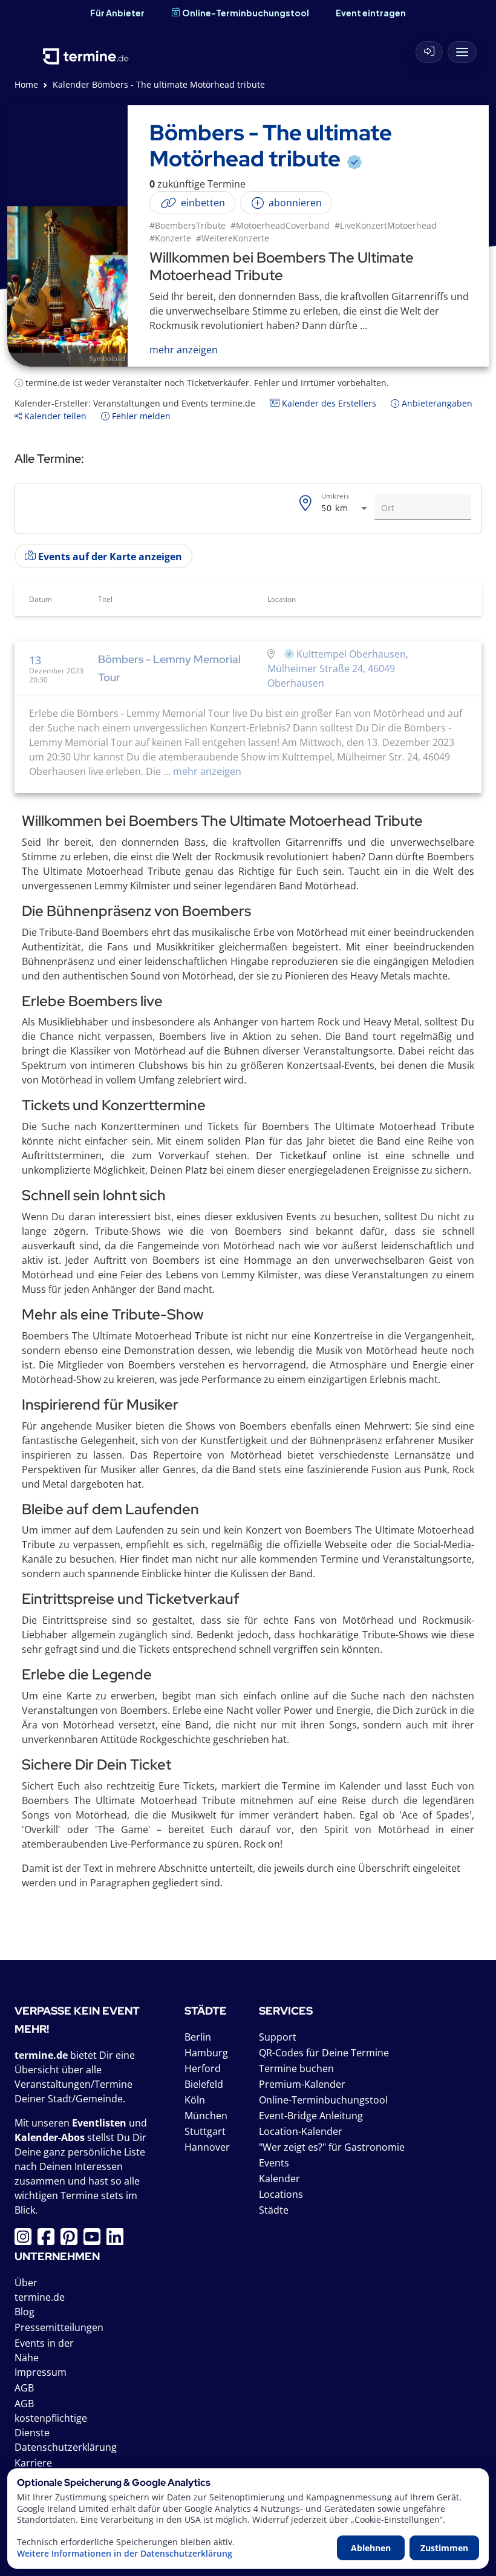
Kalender (279, 2179)
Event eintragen (371, 13)
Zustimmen (444, 2548)
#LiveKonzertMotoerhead (386, 225)
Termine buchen (296, 2068)
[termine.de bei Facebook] (49, 2240)
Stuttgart (205, 2131)
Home (26, 84)
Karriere (33, 2463)
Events (274, 2163)
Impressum (41, 2372)
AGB (24, 2388)
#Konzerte (170, 238)
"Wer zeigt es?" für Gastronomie (332, 2147)
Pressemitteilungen (59, 2327)
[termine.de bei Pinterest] (72, 2240)
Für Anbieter (117, 13)
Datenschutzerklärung (66, 2447)
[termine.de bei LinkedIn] (118, 2240)
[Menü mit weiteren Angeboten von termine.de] (462, 52)
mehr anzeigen (206, 771)
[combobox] (345, 508)
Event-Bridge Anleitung (311, 2116)
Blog (24, 2312)
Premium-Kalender (302, 2084)
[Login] (429, 52)
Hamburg (206, 2053)
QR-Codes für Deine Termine (324, 2053)
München (206, 2116)
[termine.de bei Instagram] (26, 2240)
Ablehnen (371, 2548)
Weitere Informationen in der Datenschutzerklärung (125, 2554)
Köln (195, 2100)
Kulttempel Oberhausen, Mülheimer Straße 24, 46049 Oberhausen (338, 669)
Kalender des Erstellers (328, 403)
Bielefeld (204, 2084)
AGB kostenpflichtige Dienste (51, 2418)
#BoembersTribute (188, 225)
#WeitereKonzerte (233, 238)
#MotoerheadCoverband (280, 225)
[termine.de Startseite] (86, 49)
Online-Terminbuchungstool (246, 13)
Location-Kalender (301, 2131)
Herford (203, 2068)
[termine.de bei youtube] (95, 2240)
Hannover (207, 2147)
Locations (281, 2194)
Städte (274, 2210)
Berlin (198, 2037)
